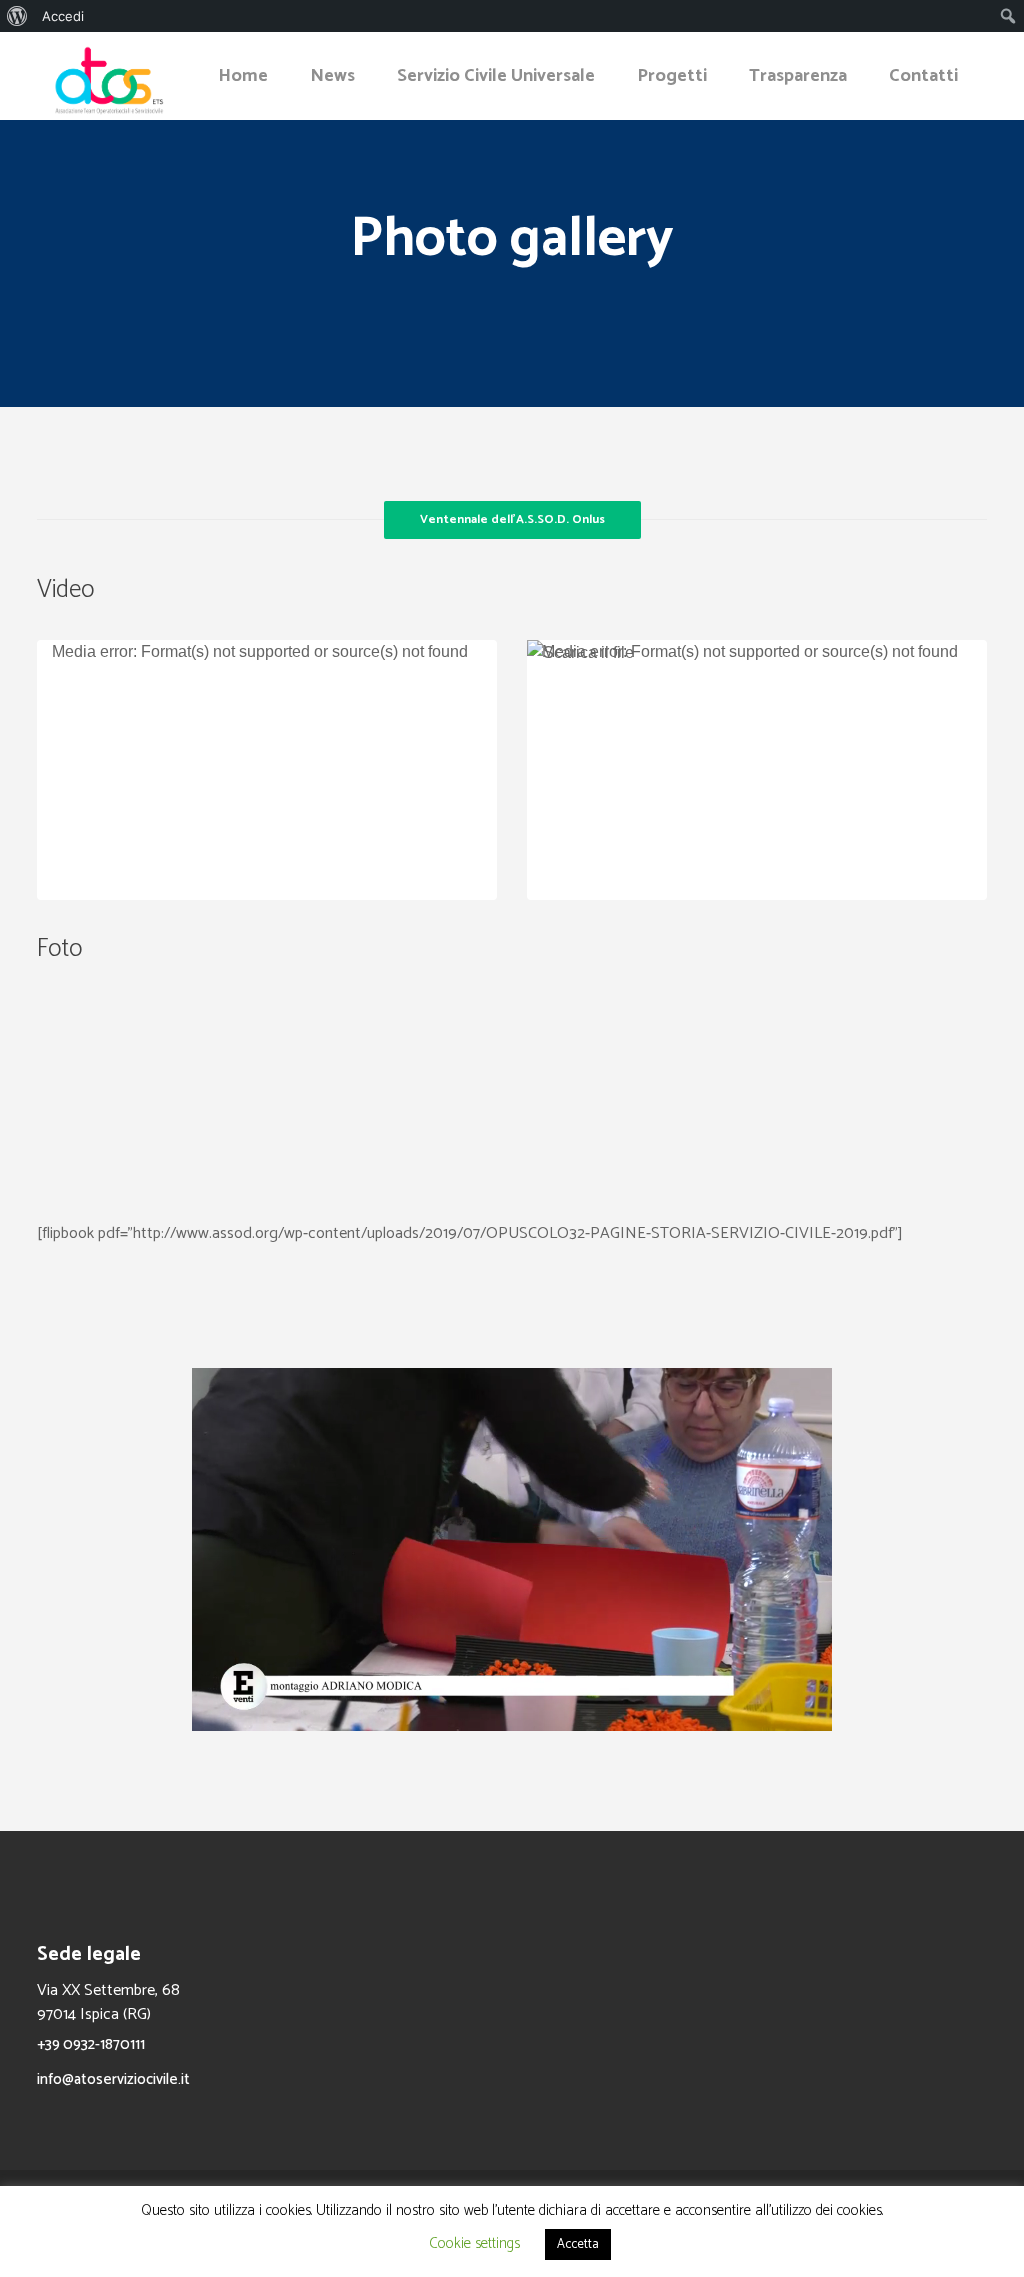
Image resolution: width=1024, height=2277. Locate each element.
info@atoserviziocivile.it (113, 2079)
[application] (267, 770)
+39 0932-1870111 (91, 2044)
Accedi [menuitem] (63, 16)
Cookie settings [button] (474, 2243)
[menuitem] (17, 16)
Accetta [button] (578, 2244)
